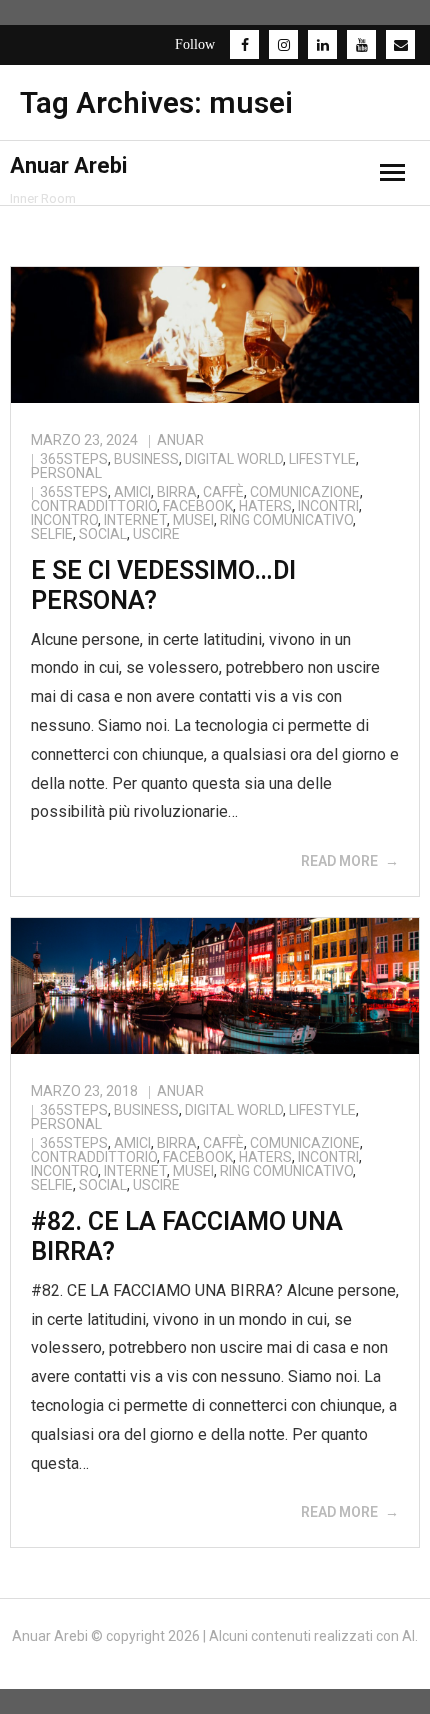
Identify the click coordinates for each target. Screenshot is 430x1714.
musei (193, 520)
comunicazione (305, 492)
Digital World (234, 459)
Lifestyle (322, 459)
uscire (156, 534)
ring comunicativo (286, 520)
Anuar (180, 440)
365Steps (74, 459)
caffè (223, 492)
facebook (198, 506)
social (103, 534)
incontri (328, 506)
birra (177, 492)
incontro (64, 520)
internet (135, 520)
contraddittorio (94, 506)
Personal (66, 473)
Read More (339, 861)
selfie (52, 534)
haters (265, 506)
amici (132, 492)
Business (146, 459)
